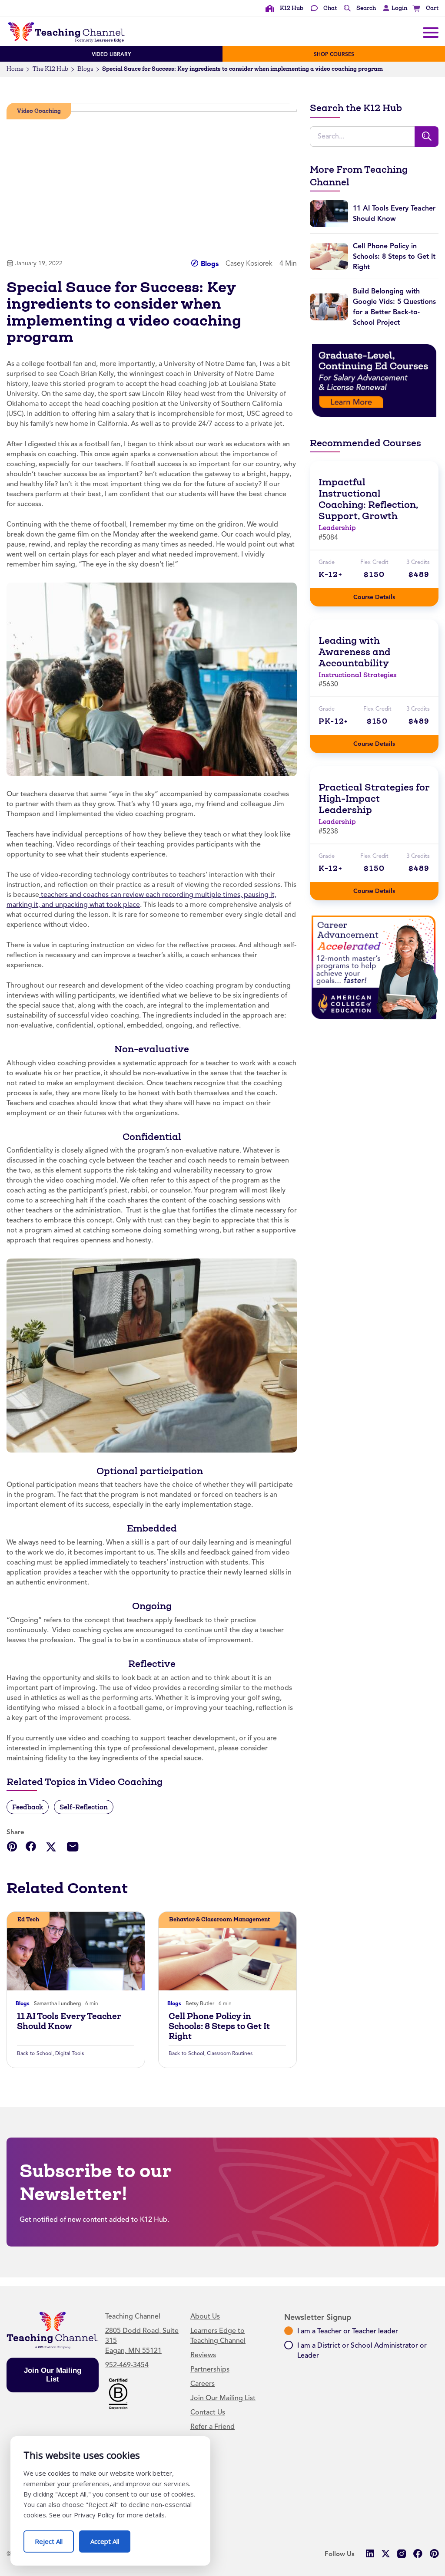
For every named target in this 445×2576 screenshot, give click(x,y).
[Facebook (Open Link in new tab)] (418, 2554)
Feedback (28, 1807)
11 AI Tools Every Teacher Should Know (69, 2021)
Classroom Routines (230, 2053)
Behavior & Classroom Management (219, 1919)
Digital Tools (70, 2053)
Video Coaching (39, 111)
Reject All (54, 2538)
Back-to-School (35, 2053)
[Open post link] (76, 1951)
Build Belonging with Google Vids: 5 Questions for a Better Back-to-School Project (394, 307)
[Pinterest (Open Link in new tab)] (434, 2554)
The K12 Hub (50, 69)
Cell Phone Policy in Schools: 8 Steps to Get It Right (219, 2026)
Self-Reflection (84, 1807)
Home (15, 69)
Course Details (383, 595)
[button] (393, 8)
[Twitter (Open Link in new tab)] (386, 2554)
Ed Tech (28, 1919)
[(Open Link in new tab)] (374, 380)
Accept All (110, 2538)
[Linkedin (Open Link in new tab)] (370, 2554)
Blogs (85, 69)
